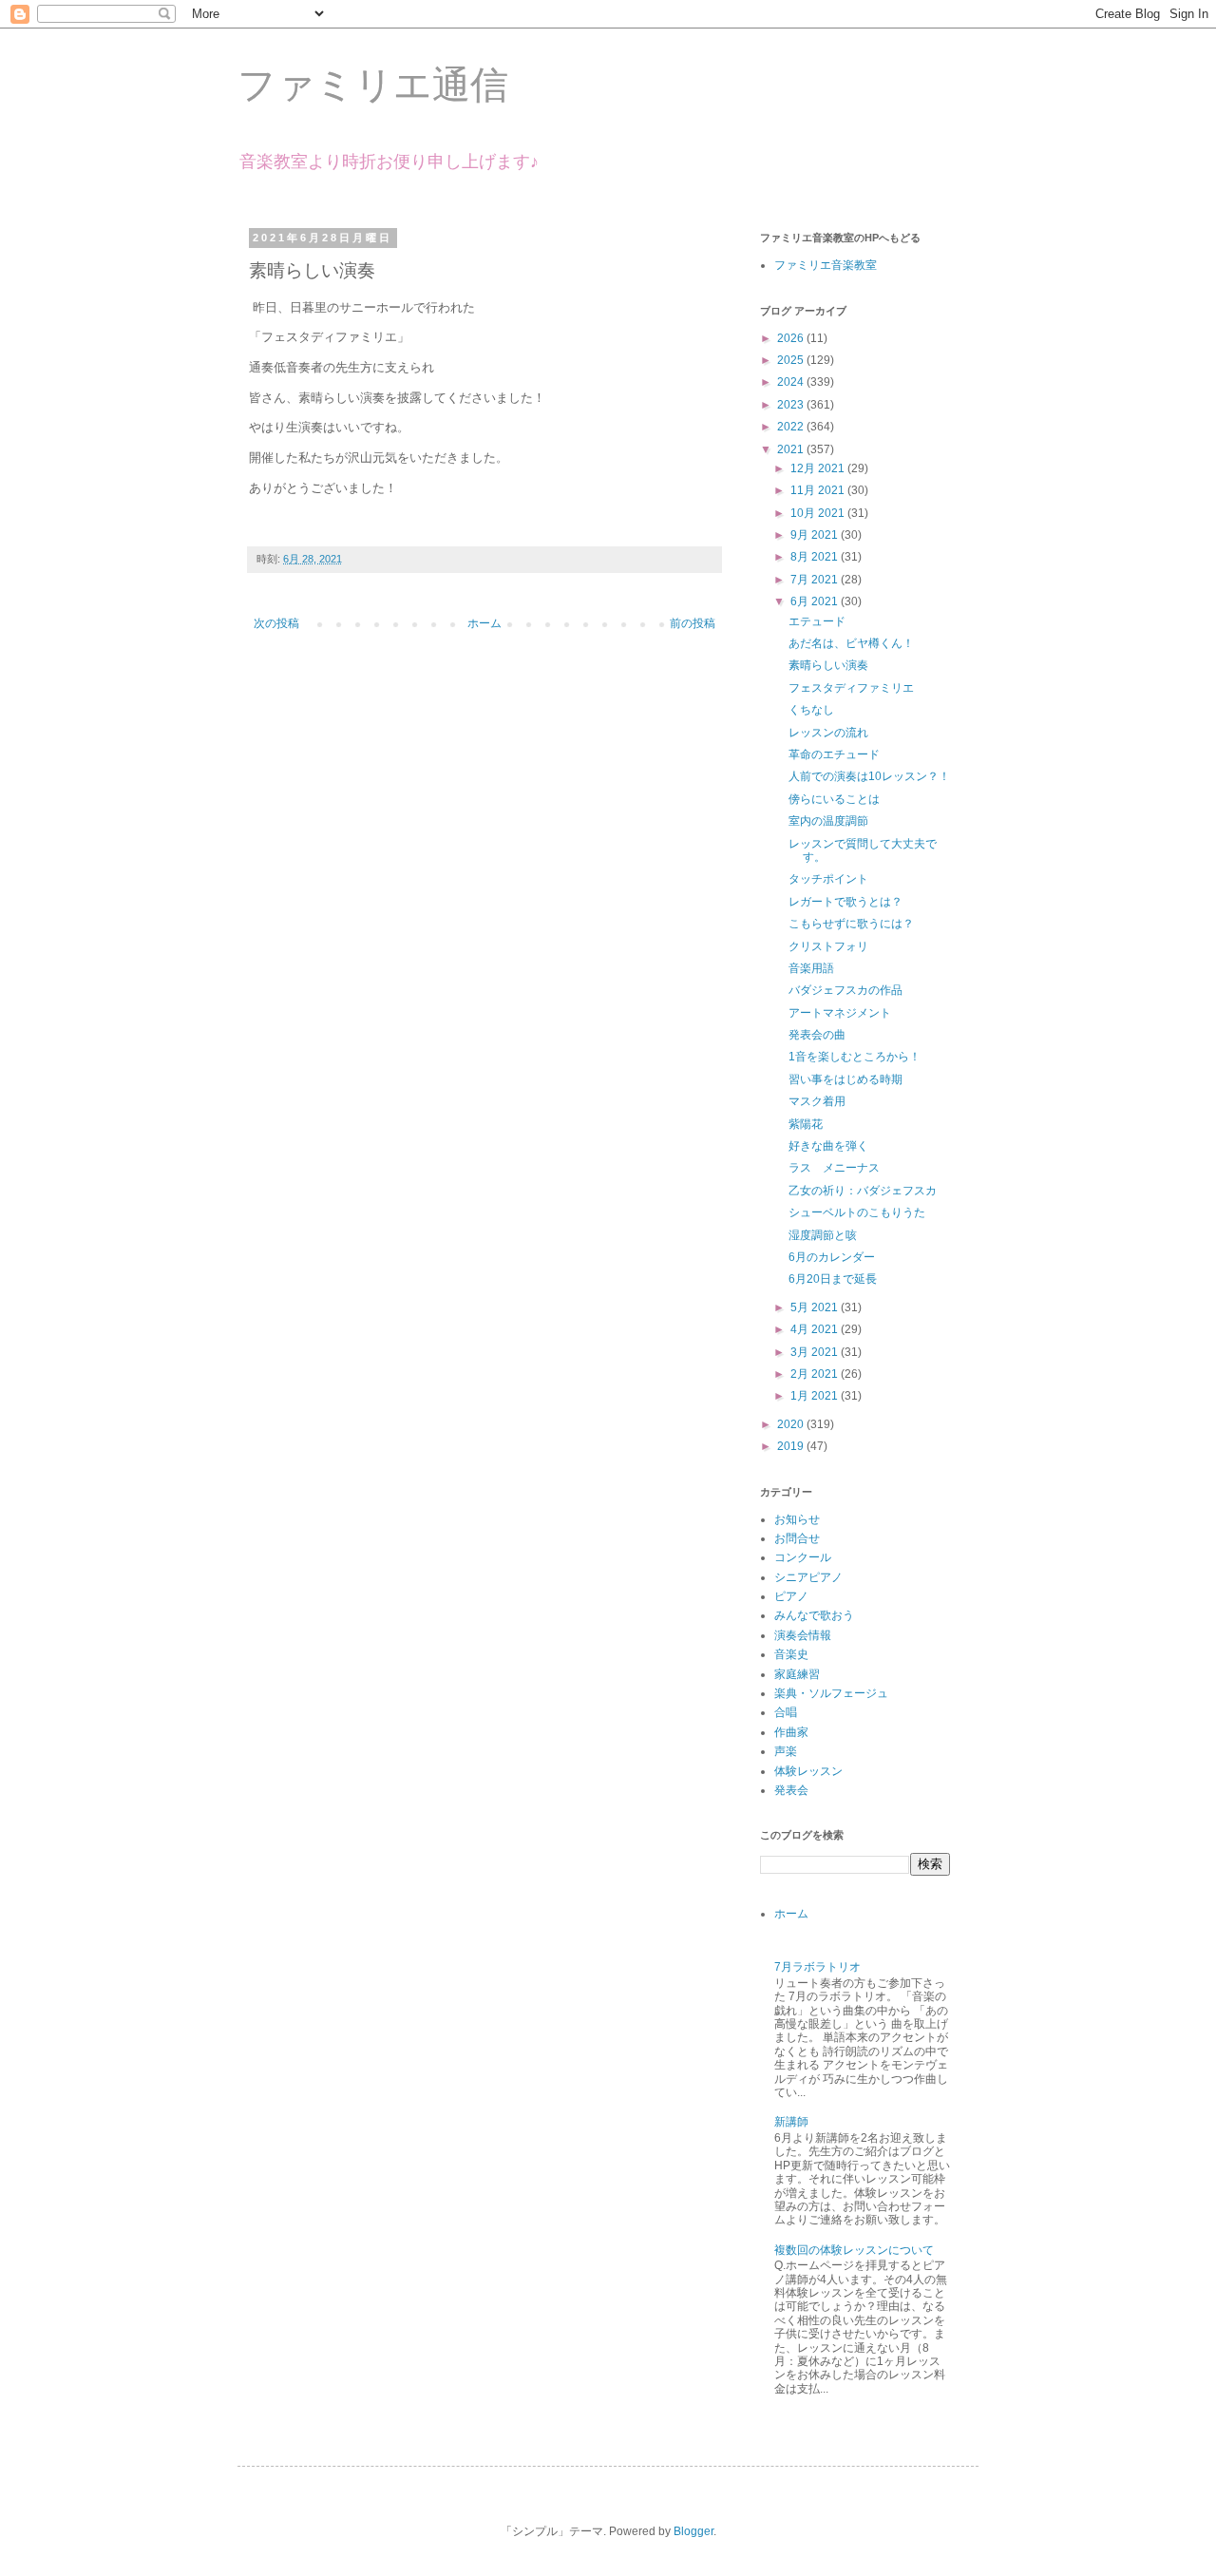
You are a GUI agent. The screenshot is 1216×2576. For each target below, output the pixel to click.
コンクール (803, 1557)
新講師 (791, 2122)
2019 (792, 1446)
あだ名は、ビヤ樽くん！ (851, 643)
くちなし (811, 710)
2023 (792, 405)
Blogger (693, 2531)
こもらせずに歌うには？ (851, 924)
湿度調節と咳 (823, 1235)
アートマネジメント (840, 1013)
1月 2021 (816, 1396)
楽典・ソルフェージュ (831, 1693)
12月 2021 (819, 468)
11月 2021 (819, 490)
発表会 (791, 1790)
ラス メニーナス (834, 1168)
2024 (792, 382)
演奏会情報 (803, 1635)
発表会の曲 (817, 1035)
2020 (792, 1424)
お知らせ (797, 1519)
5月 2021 (816, 1307)
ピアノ (791, 1596)
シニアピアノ (808, 1577)
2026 (792, 338)
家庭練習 (797, 1674)
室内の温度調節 (828, 821)
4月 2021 (816, 1329)
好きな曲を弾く (828, 1146)
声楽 (786, 1751)
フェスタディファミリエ (851, 688)
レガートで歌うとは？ (845, 902)
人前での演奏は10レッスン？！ (869, 776)
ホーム (484, 623)
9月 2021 (816, 535)
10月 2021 (819, 513)
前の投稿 (693, 623)
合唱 (786, 1712)
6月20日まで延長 (833, 1279)
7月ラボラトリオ (817, 1967)
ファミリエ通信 (373, 85)
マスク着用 (817, 1101)
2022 (792, 427)
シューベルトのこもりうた (857, 1212)
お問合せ (797, 1538)
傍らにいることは (834, 799)
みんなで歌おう (814, 1615)
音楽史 (791, 1654)
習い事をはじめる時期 (845, 1079)
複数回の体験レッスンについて (854, 2250)
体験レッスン (808, 1771)
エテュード (817, 621)
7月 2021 (816, 580)
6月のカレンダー (832, 1257)
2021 (792, 449)
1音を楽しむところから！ (855, 1057)
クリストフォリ (828, 946)
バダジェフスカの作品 (845, 990)
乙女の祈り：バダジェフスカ (863, 1191)
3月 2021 (816, 1352)
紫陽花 (806, 1124)
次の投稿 (276, 623)
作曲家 (791, 1732)
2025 (792, 360)
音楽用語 (811, 968)
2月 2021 (816, 1374)
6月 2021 (816, 601)
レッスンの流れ (828, 733)
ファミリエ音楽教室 (826, 265)
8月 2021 (816, 557)
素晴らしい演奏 (828, 665)
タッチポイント (828, 879)
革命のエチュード (834, 754)
